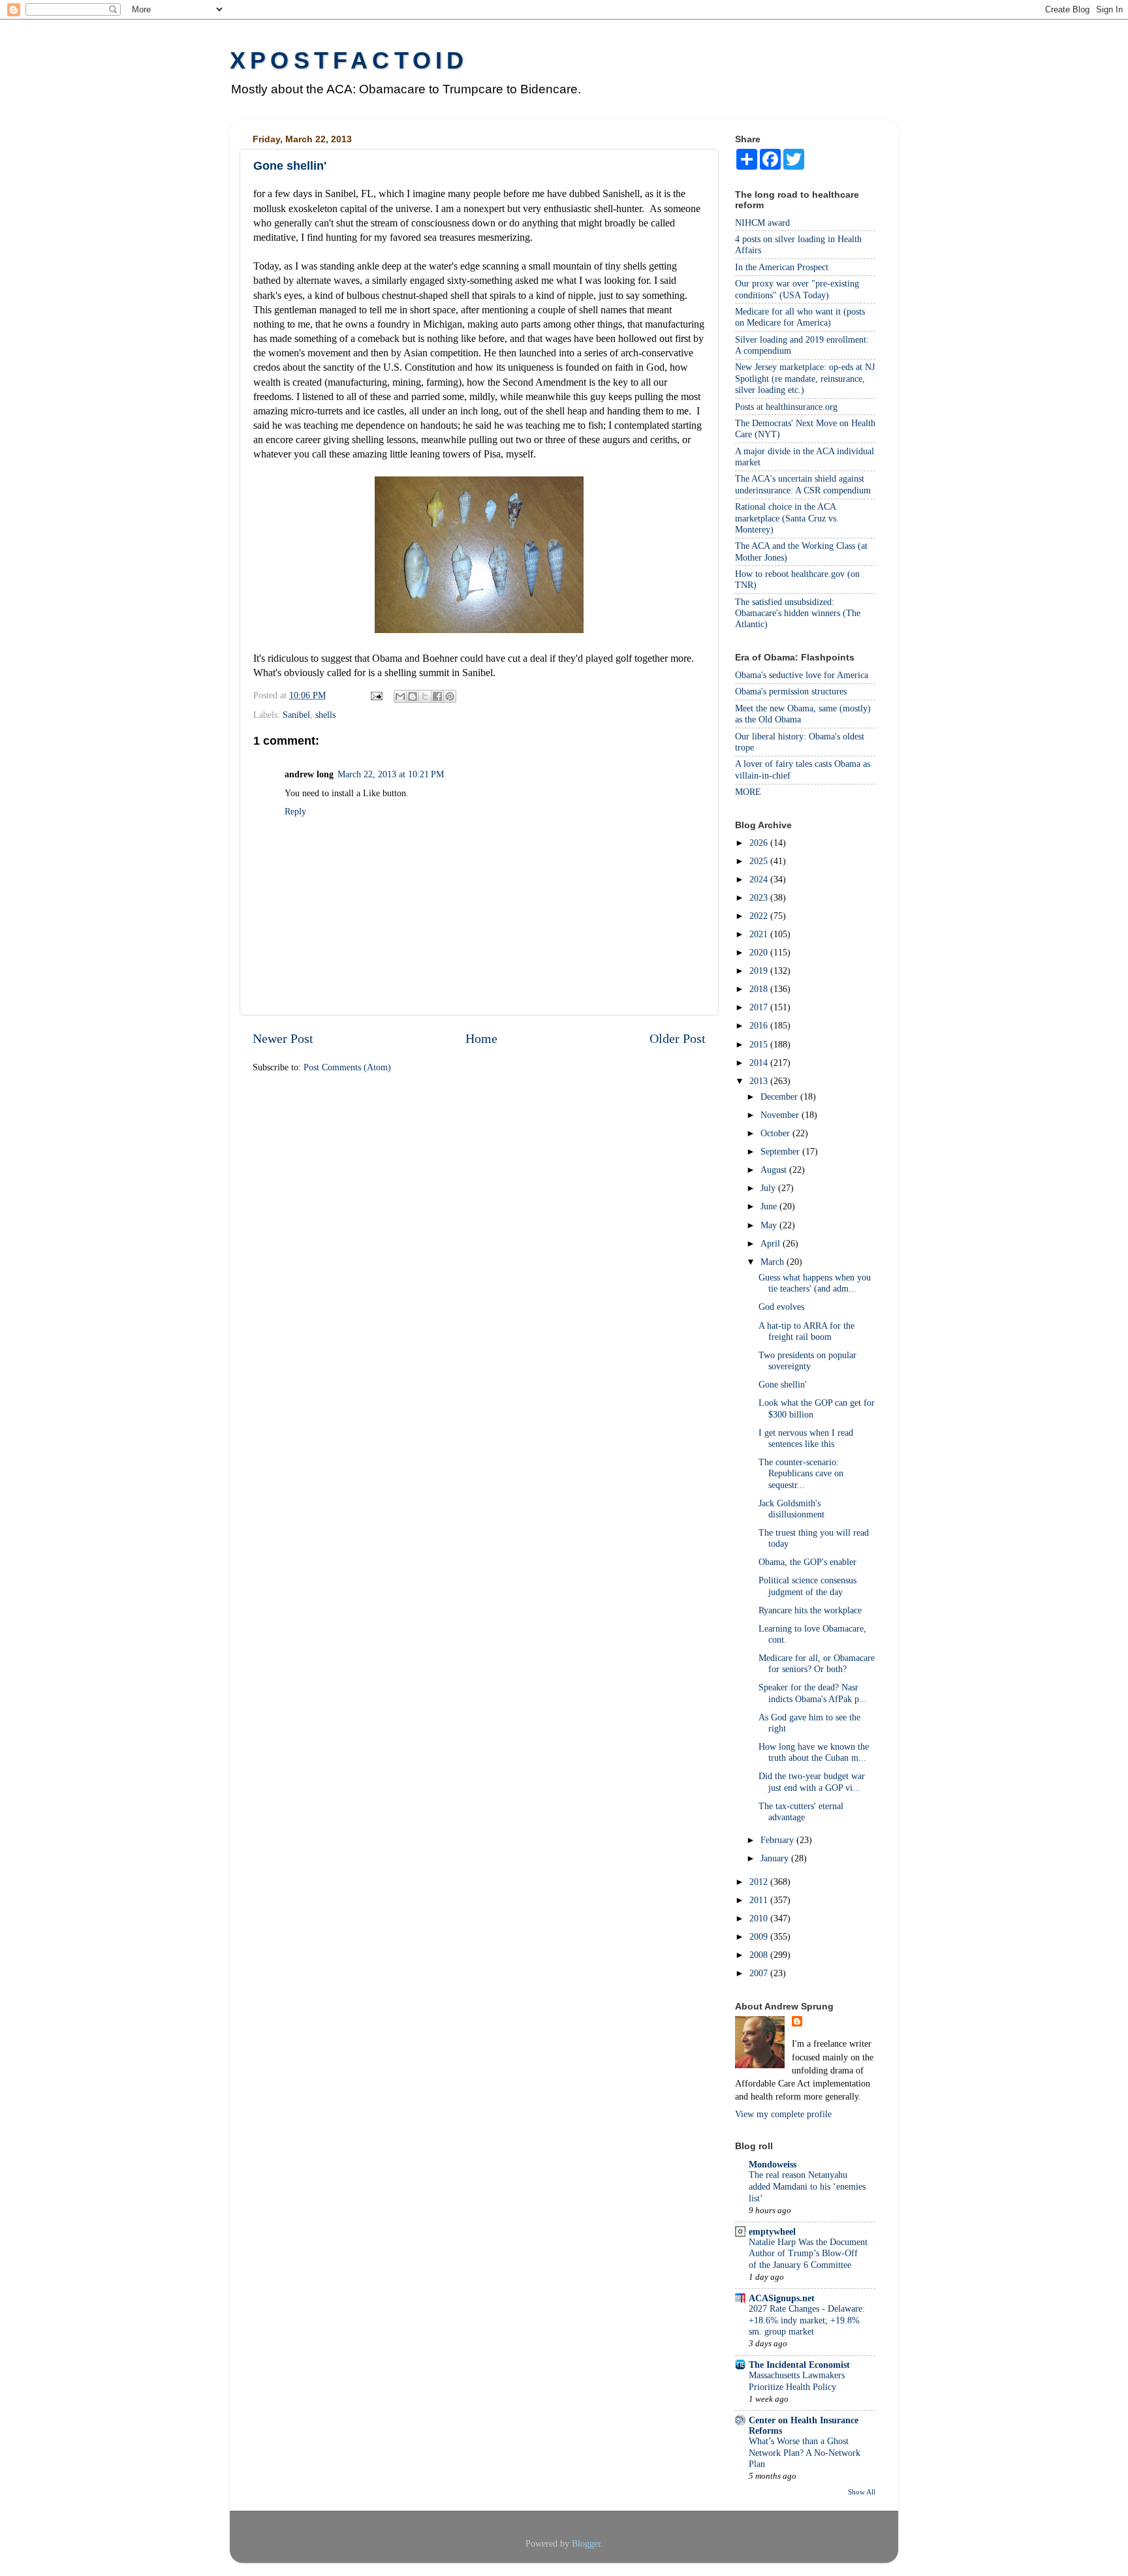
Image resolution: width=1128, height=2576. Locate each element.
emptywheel (772, 2231)
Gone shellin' (783, 1384)
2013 (760, 1081)
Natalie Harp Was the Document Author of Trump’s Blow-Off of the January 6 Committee (808, 2254)
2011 (760, 1900)
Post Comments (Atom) (347, 1067)
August (775, 1170)
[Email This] (400, 696)
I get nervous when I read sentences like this (806, 1438)
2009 (760, 1936)
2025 (760, 861)
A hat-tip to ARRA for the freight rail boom (807, 1331)
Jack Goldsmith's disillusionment (791, 1509)
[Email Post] (376, 695)
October (776, 1133)
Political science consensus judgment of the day (807, 1586)
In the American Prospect (782, 267)
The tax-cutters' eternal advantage (801, 1811)
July (769, 1188)
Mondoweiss (773, 2164)
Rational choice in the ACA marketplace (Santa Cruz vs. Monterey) (787, 518)
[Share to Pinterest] (450, 696)
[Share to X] (425, 696)
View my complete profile (783, 2114)
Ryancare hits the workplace (810, 1610)
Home (481, 1038)
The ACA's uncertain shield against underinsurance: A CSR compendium (803, 484)
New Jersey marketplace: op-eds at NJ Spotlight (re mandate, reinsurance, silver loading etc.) (805, 378)
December (780, 1096)
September (781, 1151)
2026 (760, 843)
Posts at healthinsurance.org (786, 407)
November (781, 1115)
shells (325, 715)
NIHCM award (762, 223)
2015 (760, 1044)
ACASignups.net (782, 2298)
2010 (760, 1918)
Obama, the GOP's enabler (807, 1562)
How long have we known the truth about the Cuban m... (814, 1752)
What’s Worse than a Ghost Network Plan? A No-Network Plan (805, 2453)
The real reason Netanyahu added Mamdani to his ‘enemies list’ (807, 2187)
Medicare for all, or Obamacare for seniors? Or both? (817, 1663)
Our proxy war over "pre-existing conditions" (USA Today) (797, 289)
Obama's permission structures (791, 691)
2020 (760, 952)
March (774, 1262)
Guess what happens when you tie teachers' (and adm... (815, 1283)
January (776, 1858)
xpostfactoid (349, 60)
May (770, 1225)
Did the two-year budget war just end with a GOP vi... (812, 1781)
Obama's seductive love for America (802, 675)
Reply (295, 811)
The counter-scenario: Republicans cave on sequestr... (801, 1473)
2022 (760, 916)
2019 (760, 970)
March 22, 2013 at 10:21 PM (391, 774)
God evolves (781, 1307)
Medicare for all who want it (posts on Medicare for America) (800, 317)
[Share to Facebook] (437, 696)
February (778, 1840)
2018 (760, 989)
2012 (760, 1882)
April (772, 1243)
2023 (760, 897)
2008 (760, 1955)
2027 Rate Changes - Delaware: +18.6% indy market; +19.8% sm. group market (807, 2320)
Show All (862, 2492)
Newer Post (283, 1038)
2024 (760, 879)
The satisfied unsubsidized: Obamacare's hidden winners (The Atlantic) (798, 613)
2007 (760, 1973)
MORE (748, 792)
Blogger (586, 2543)
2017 (760, 1007)
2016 (760, 1025)
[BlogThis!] (413, 696)
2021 (760, 934)
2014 (760, 1063)
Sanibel (296, 715)
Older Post (678, 1038)
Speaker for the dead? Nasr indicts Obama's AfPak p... (813, 1693)
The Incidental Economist (799, 2365)
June (770, 1206)
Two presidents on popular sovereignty (807, 1360)
